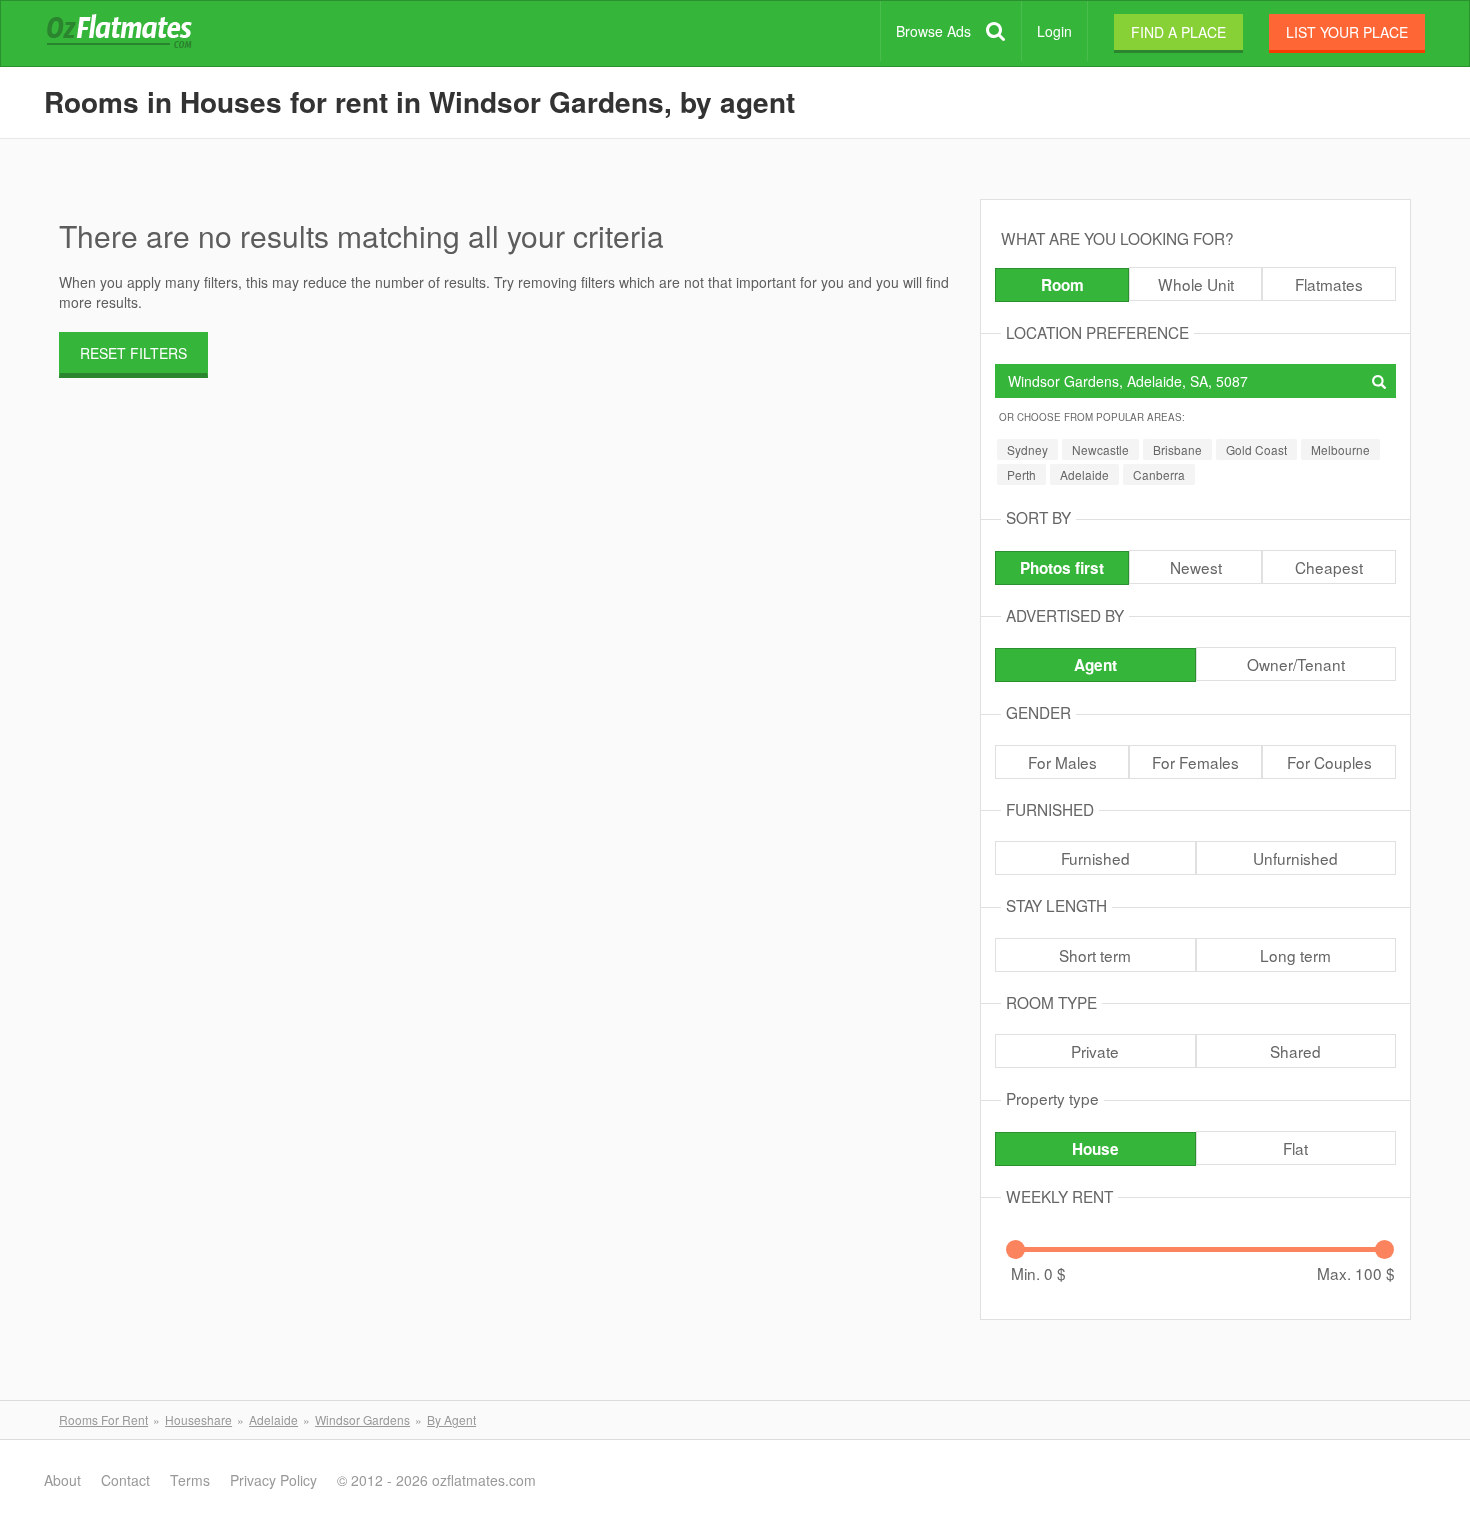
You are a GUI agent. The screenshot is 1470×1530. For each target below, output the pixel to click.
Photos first (1062, 568)
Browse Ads (933, 31)
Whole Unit (1196, 284)
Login (1054, 31)
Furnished (1095, 858)
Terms (190, 1480)
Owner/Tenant (1296, 664)
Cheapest (1329, 567)
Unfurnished (1295, 858)
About (62, 1480)
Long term (1295, 955)
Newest (1196, 567)
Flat (1295, 1148)
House (1095, 1149)
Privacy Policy (273, 1480)
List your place (1347, 32)
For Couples (1329, 762)
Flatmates (1329, 284)
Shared (1295, 1051)
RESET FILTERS (133, 353)
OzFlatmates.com (143, 34)
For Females (1195, 762)
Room (1062, 285)
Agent (1095, 665)
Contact (125, 1480)
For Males (1062, 762)
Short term (1095, 955)
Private (1095, 1051)
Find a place (1178, 32)
